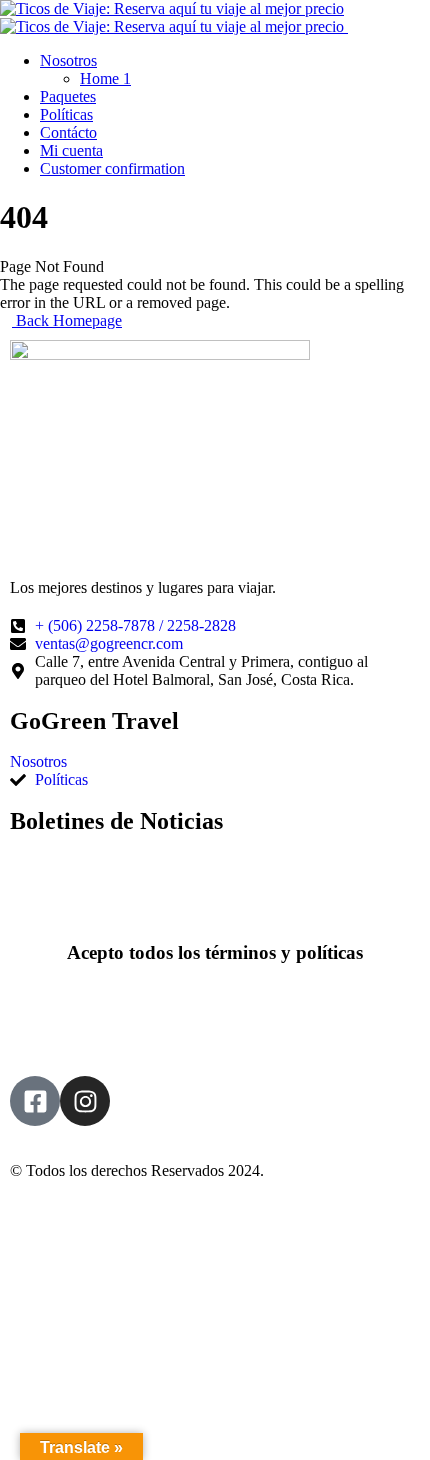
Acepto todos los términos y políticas (215, 952)
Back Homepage (67, 320)
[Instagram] (85, 1101)
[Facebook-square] (35, 1101)
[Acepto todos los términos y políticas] (215, 898)
